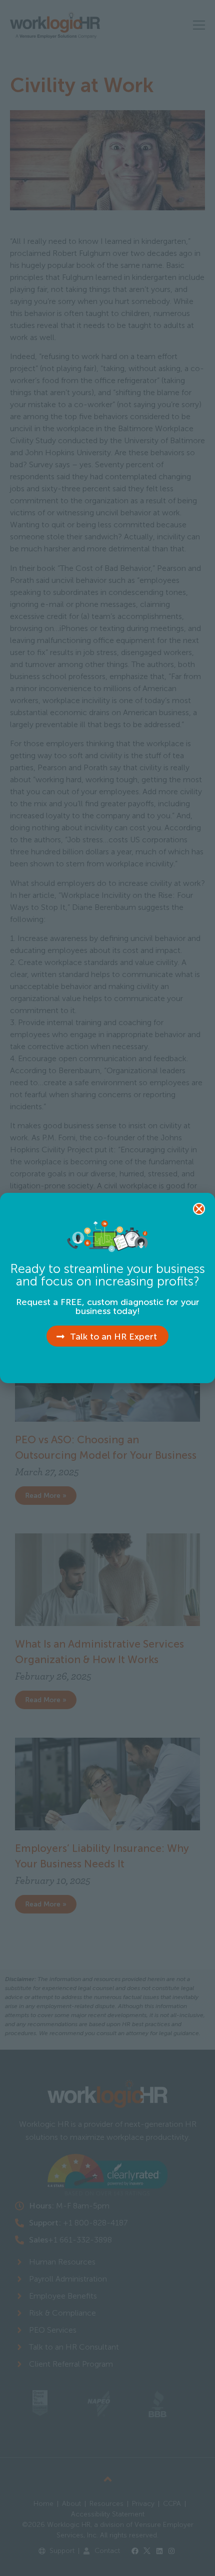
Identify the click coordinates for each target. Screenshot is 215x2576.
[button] (199, 1209)
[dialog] (107, 1288)
